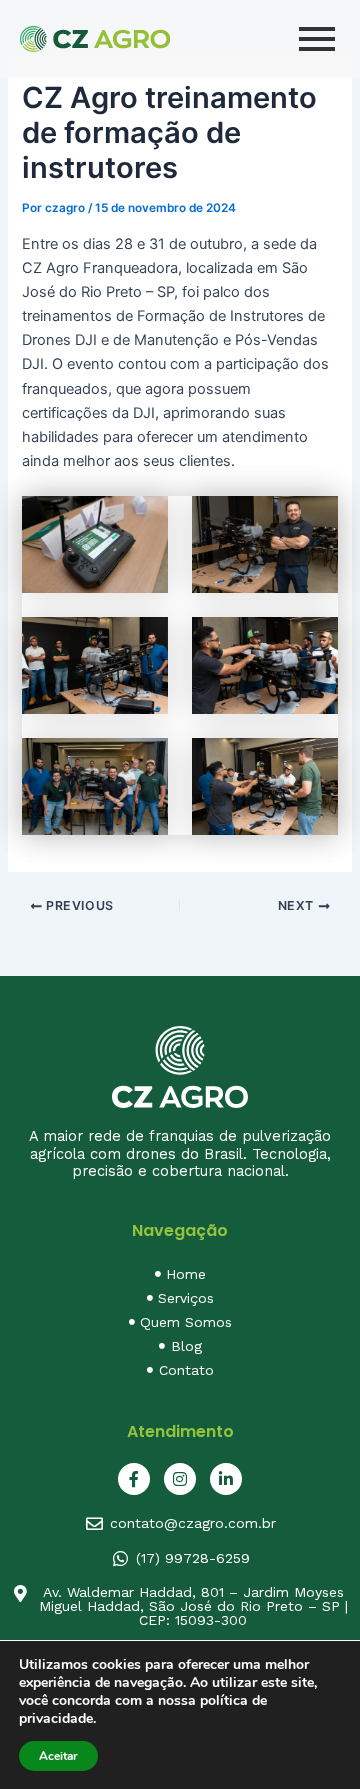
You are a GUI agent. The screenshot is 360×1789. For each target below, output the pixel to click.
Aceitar (58, 1756)
